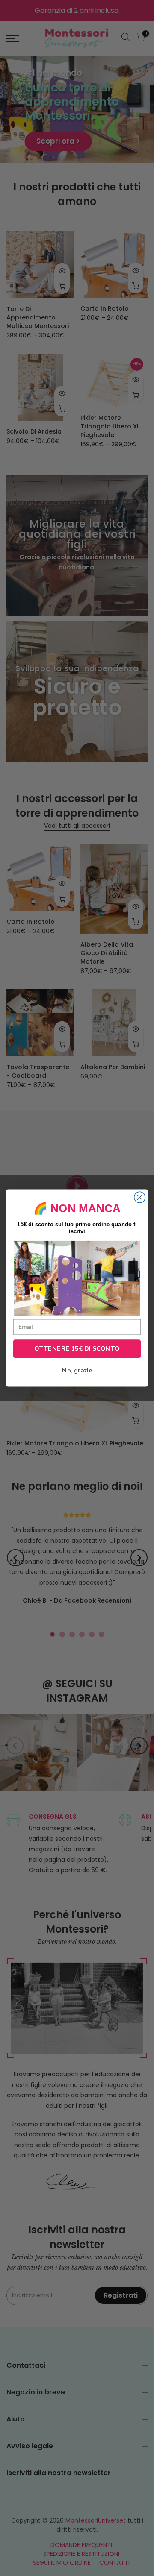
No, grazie (77, 1371)
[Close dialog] (140, 1197)
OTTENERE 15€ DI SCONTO (77, 1348)
